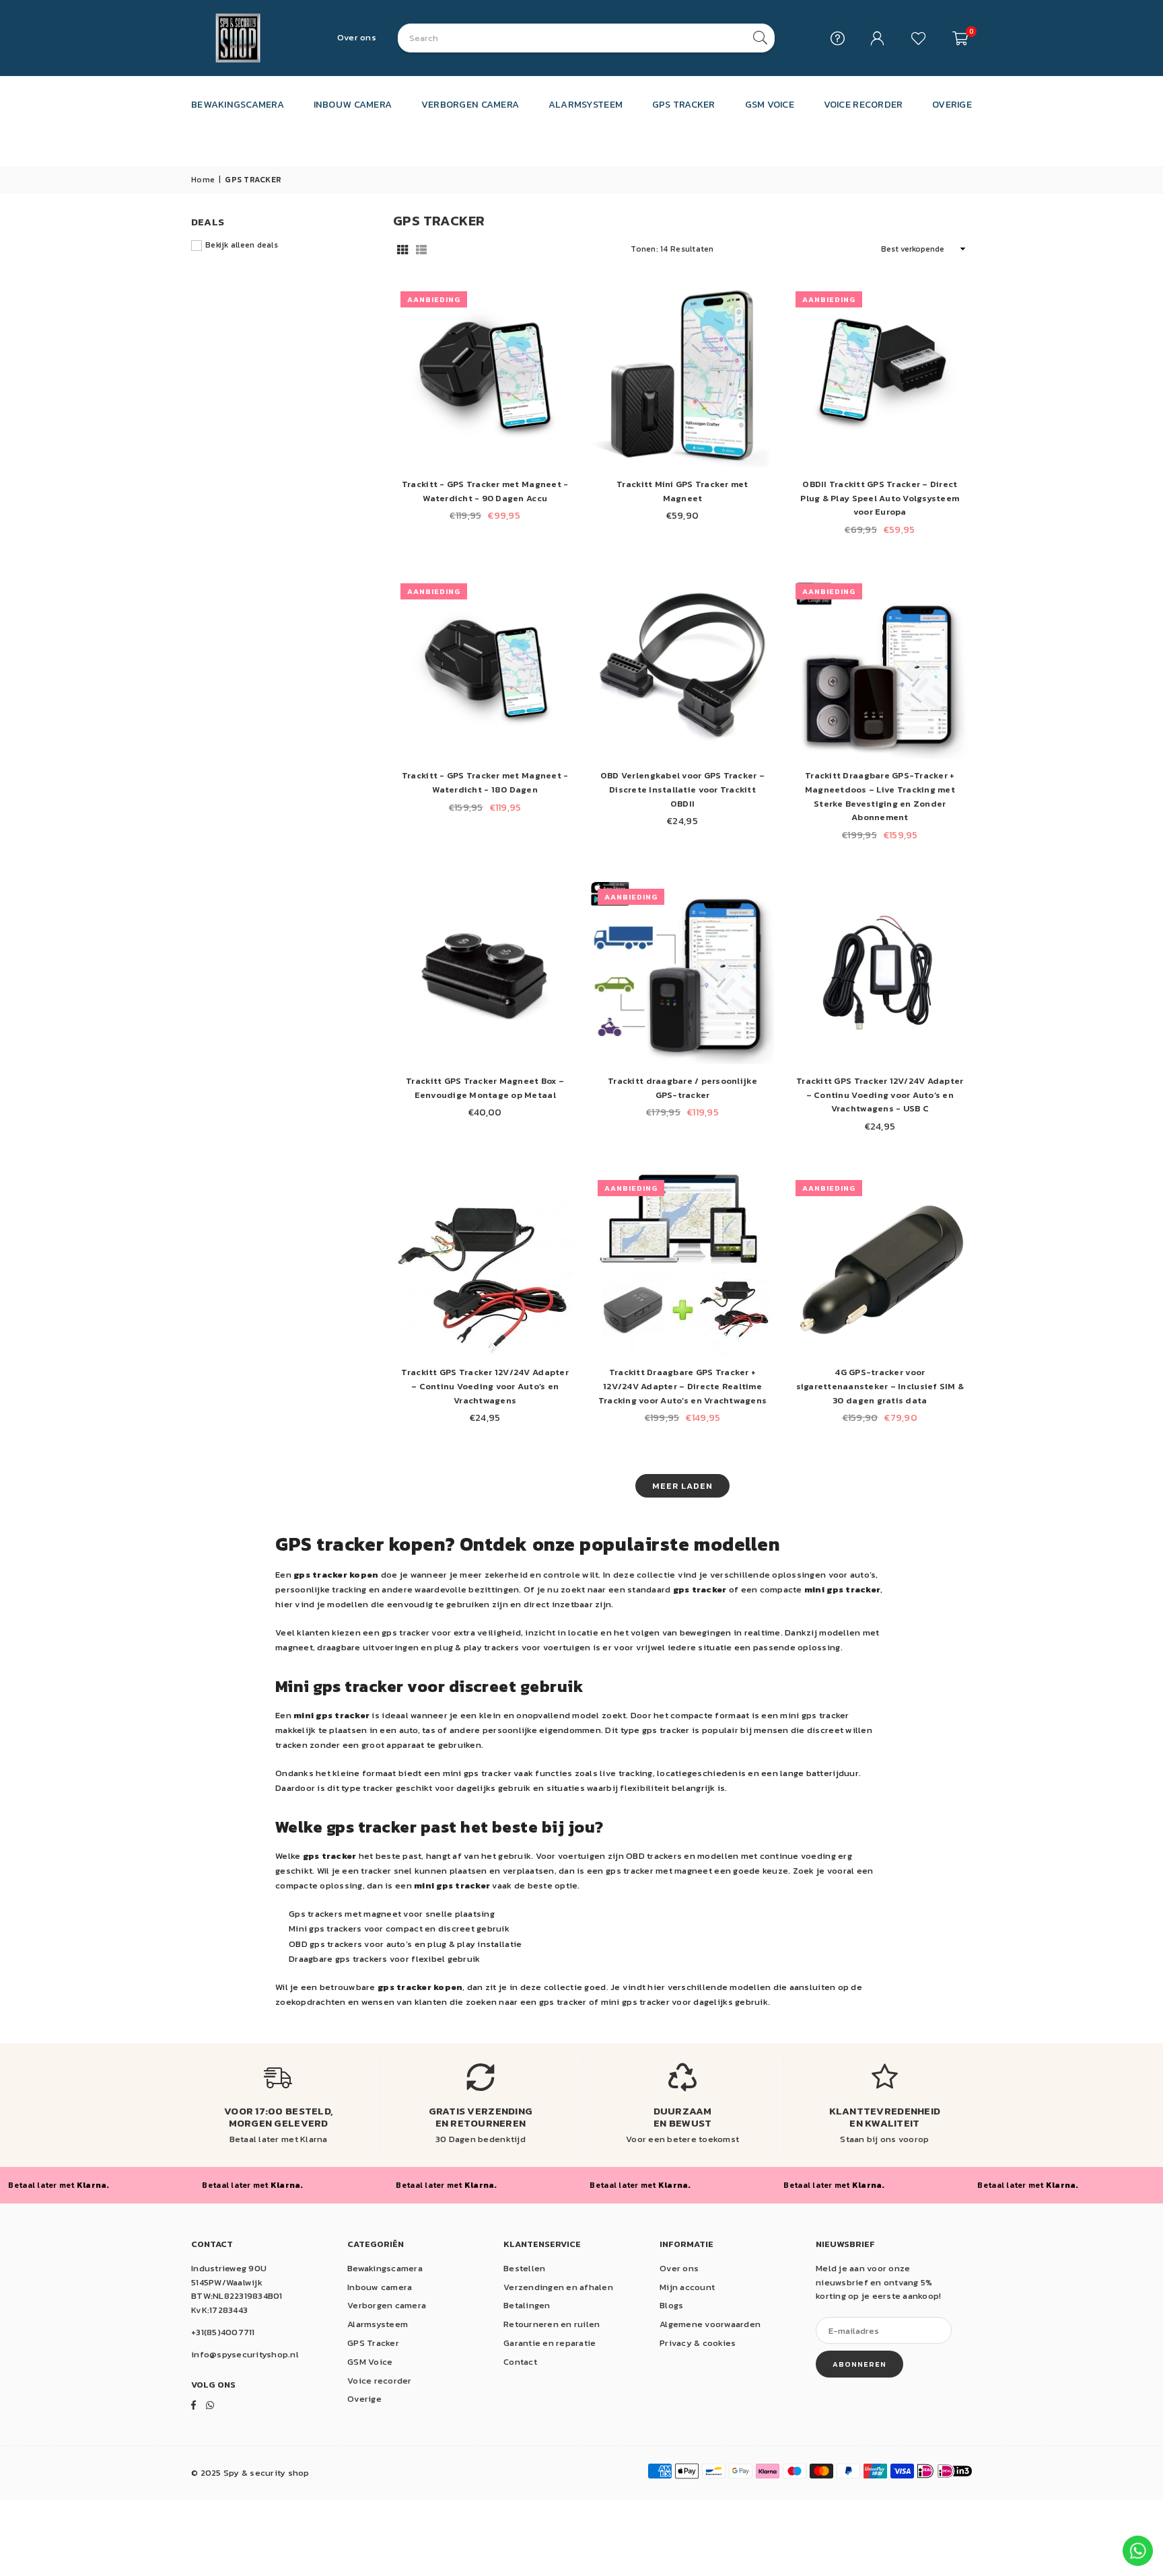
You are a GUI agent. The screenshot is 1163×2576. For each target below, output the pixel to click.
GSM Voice (370, 2362)
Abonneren (859, 2364)
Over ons (357, 37)
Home (203, 180)
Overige (364, 2399)
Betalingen (527, 2305)
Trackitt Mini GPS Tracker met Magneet (682, 491)
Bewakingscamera (385, 2268)
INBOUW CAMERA (353, 104)
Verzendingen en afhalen (558, 2287)
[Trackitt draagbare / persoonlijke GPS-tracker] (682, 973)
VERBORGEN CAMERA (470, 104)
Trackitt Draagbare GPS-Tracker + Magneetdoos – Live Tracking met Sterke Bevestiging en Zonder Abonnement (880, 796)
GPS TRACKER (684, 104)
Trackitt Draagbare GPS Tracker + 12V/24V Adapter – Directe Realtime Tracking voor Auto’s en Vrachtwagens (682, 1386)
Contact (520, 2362)
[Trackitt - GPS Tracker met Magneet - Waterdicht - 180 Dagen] (485, 668)
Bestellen (524, 2268)
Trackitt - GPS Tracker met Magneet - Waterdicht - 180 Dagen (485, 782)
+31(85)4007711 (223, 2332)
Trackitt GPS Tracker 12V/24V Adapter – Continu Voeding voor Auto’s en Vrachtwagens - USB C (880, 1095)
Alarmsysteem (378, 2324)
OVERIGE (952, 104)
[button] (960, 38)
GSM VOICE (770, 104)
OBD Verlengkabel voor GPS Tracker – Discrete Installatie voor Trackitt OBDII (682, 789)
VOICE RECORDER (864, 104)
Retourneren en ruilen (552, 2324)
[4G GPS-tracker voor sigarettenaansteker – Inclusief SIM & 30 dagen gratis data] (880, 1264)
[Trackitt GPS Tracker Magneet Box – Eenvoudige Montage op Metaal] (485, 973)
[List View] (421, 249)
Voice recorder (380, 2381)
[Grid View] (402, 249)
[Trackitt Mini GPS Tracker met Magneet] (682, 376)
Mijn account (687, 2287)
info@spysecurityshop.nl (245, 2354)
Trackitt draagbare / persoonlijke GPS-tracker (682, 1088)
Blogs (671, 2305)
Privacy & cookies (698, 2343)
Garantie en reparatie (550, 2343)
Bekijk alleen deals (242, 245)
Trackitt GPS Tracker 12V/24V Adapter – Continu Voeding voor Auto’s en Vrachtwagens (485, 1386)
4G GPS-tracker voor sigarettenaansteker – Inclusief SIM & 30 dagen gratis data (880, 1386)
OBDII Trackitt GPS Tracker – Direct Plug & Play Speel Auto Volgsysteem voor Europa (880, 498)
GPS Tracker (373, 2343)
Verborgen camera (387, 2305)
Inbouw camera (380, 2287)
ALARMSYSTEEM (586, 104)
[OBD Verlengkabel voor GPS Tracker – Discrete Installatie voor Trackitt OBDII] (682, 668)
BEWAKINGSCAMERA (238, 104)
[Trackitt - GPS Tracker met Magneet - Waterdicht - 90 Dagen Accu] (485, 376)
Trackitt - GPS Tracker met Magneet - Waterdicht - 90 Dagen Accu (485, 491)
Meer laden (682, 1486)
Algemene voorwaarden (710, 2324)
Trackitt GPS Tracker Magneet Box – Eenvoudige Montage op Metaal (485, 1088)
